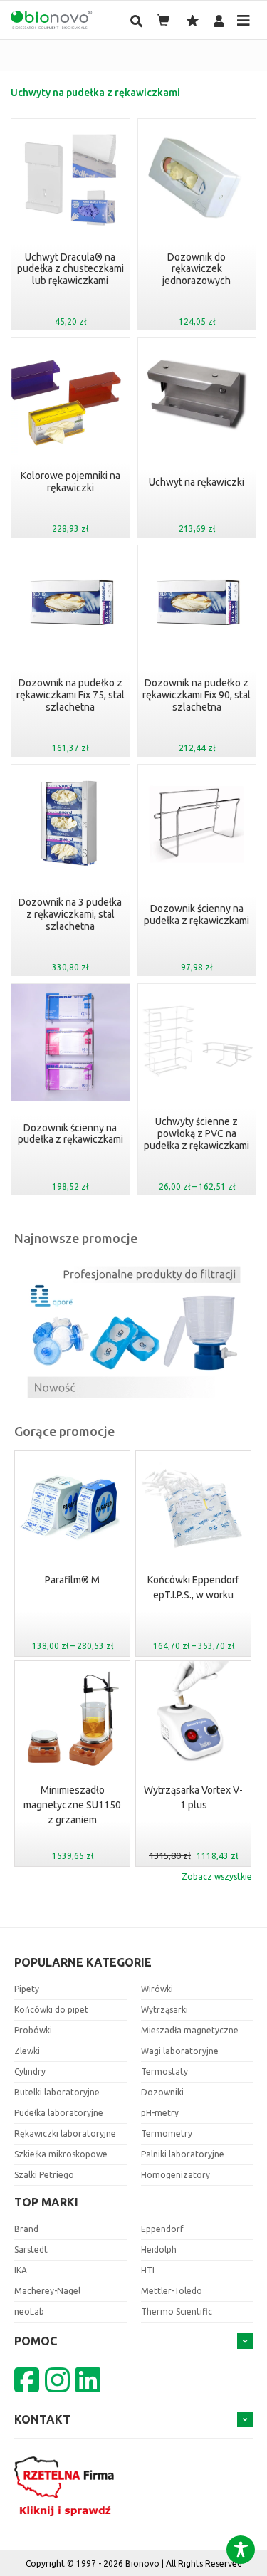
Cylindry (30, 2072)
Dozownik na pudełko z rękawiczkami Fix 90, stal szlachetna (197, 695)
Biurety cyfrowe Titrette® (193, 1797)
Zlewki (27, 2051)
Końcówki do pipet (51, 2010)
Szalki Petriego (44, 2175)
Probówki (33, 2030)
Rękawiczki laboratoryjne (65, 2133)
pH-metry (160, 2113)
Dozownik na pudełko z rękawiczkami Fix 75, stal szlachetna (70, 695)
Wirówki (157, 1989)
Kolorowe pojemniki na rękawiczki (70, 482)
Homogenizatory (176, 2175)
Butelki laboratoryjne (57, 2092)
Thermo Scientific (177, 2311)
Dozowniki (162, 2092)
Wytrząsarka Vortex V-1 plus (72, 1797)
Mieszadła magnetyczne (190, 2030)
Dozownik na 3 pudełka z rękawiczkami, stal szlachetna (70, 914)
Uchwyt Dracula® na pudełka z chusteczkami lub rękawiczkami (70, 269)
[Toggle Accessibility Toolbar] (241, 2550)
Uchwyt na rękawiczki (197, 482)
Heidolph (159, 2250)
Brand (26, 2229)
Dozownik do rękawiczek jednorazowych (197, 269)
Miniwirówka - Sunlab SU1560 (194, 1587)
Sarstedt (31, 2250)
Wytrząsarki (164, 2010)
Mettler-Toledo (172, 2291)
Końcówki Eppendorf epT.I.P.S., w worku (72, 1587)
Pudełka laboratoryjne (59, 2113)
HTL (149, 2270)
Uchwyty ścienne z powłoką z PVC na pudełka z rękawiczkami (197, 1133)
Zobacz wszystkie (217, 1876)
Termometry (167, 2133)
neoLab (29, 2311)
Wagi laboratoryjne (180, 2051)
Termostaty (164, 2072)
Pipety (27, 1989)
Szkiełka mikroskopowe (61, 2154)
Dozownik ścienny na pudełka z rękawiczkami (197, 915)
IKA (21, 2270)
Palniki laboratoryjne (183, 2154)
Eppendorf (162, 2229)
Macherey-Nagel (47, 2291)
